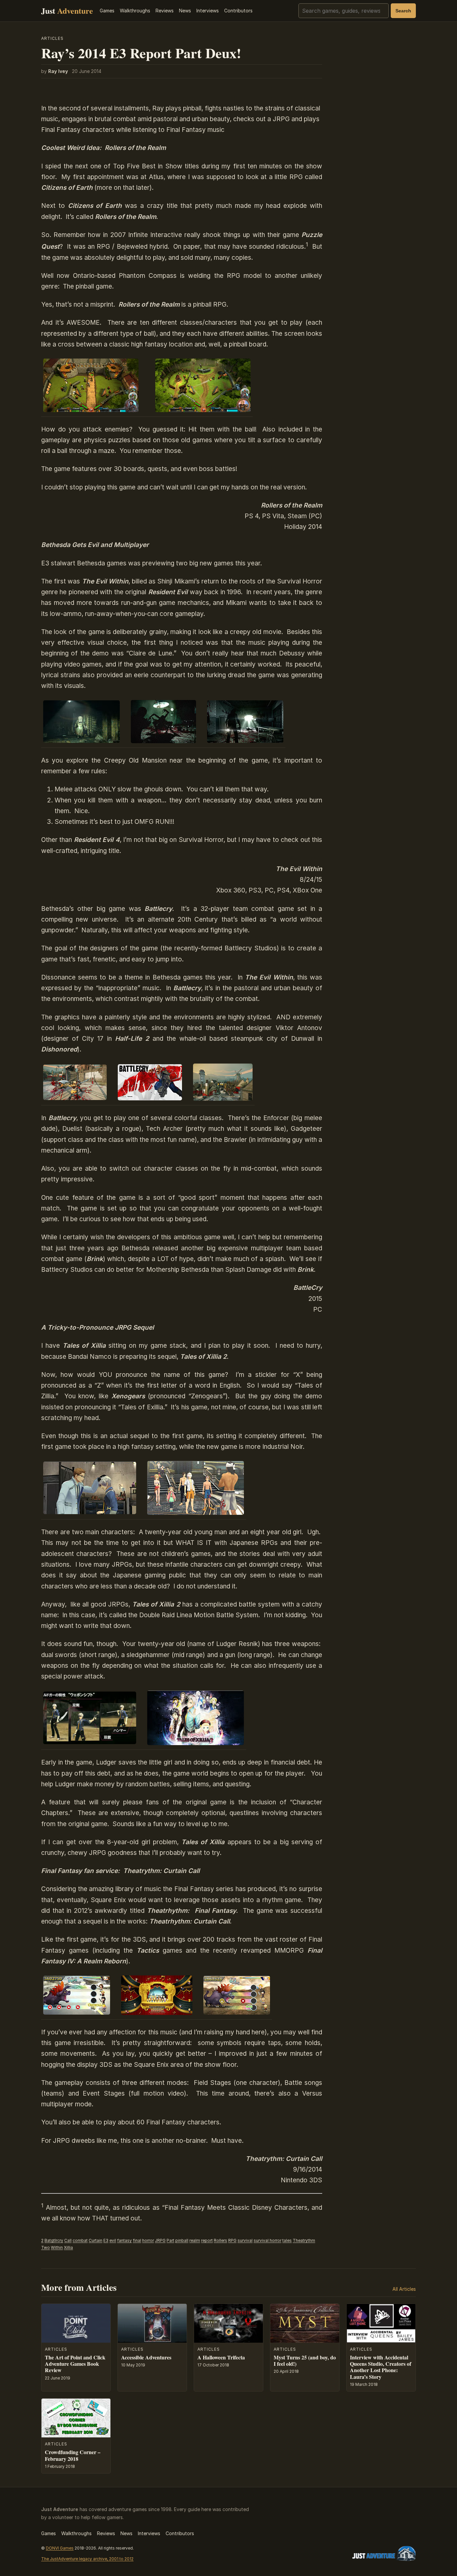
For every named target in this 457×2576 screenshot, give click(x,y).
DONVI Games (60, 2548)
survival (245, 2240)
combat (80, 2240)
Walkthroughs (135, 11)
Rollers (220, 2240)
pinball (182, 2240)
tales (287, 2240)
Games (107, 11)
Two (45, 2247)
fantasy (124, 2240)
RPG (232, 2240)
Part (170, 2240)
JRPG (160, 2240)
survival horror (267, 2240)
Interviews (208, 11)
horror (148, 2240)
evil (113, 2240)
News (185, 11)
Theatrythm (304, 2240)
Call (68, 2240)
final (137, 2240)
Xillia (68, 2247)
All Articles (404, 2289)
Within (57, 2247)
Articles (52, 38)
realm (195, 2240)
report (207, 2240)
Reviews (165, 11)
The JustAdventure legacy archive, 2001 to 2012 (87, 2559)
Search (403, 11)
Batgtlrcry (54, 2240)
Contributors (238, 11)
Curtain (96, 2240)
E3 (106, 2240)
